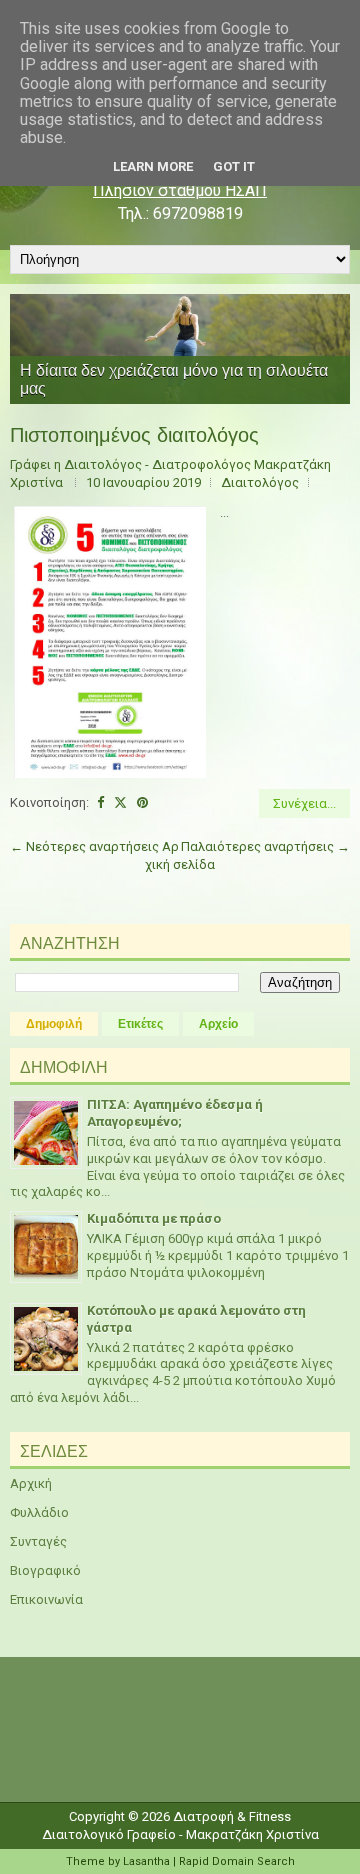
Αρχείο (218, 1024)
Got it (234, 166)
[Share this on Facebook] (100, 802)
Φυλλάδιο (39, 1512)
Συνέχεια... (304, 803)
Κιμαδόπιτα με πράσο (154, 1218)
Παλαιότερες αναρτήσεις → (265, 846)
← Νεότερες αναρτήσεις (84, 846)
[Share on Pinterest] (142, 802)
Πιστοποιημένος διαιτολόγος (134, 435)
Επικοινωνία (46, 1599)
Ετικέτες (140, 1024)
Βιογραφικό (45, 1570)
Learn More (153, 166)
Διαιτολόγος (260, 482)
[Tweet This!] (120, 802)
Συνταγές (38, 1541)
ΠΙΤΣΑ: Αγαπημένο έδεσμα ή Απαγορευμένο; (175, 1113)
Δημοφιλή (54, 1024)
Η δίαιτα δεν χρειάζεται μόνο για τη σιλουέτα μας (174, 379)
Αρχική (31, 1483)
